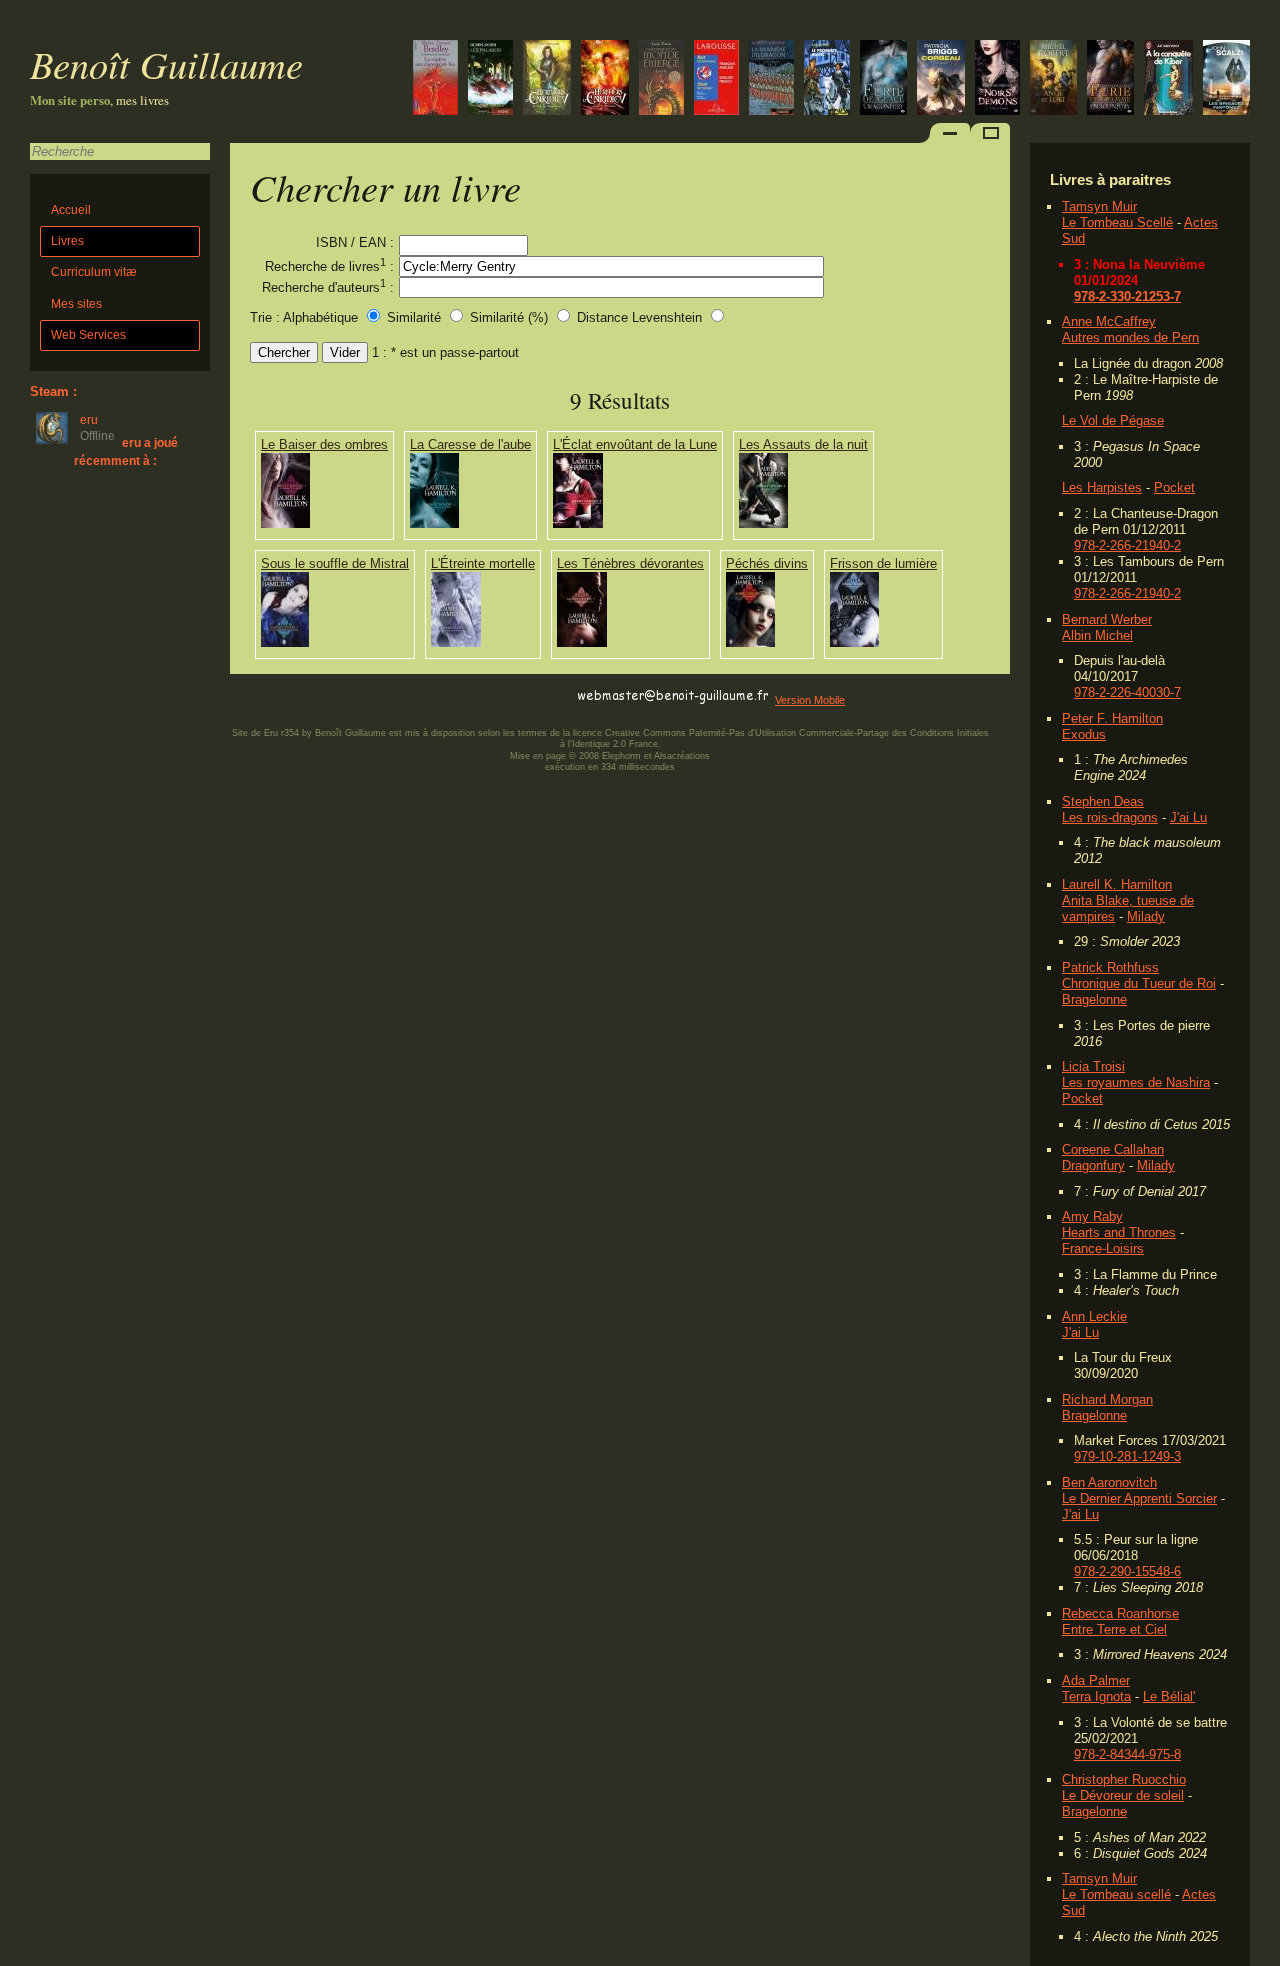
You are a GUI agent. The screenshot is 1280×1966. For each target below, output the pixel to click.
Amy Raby (1092, 1216)
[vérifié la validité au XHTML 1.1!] (270, 696)
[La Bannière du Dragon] (771, 79)
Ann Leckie (1094, 1316)
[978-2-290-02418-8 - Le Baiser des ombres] (285, 523)
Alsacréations (682, 756)
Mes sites (76, 304)
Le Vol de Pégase (1113, 420)
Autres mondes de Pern (1130, 337)
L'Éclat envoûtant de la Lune (635, 444)
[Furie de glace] (883, 79)
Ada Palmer (1096, 1680)
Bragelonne (1094, 999)
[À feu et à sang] (997, 79)
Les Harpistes (1102, 487)
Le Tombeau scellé (1116, 1894)
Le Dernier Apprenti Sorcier (1139, 1498)
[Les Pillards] (490, 79)
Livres (67, 241)
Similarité (416, 317)
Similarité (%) (509, 317)
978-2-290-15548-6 (1127, 1571)
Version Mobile (810, 700)
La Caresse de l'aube (470, 444)
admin (1260, 1953)
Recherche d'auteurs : (328, 286)
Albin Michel (1097, 635)
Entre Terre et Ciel (1114, 1629)
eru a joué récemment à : (126, 451)
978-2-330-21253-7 (1127, 296)
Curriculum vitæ (94, 272)
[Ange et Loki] (1053, 79)
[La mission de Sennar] (661, 79)
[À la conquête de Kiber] (1168, 79)
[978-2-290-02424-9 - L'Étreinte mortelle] (456, 642)
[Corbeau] (941, 79)
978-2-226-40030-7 (1127, 692)
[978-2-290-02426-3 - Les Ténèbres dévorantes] (582, 642)
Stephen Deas (1103, 801)
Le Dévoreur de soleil (1123, 1795)
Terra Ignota (1096, 1696)
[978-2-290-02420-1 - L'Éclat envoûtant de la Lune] (578, 523)
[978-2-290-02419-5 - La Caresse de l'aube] (434, 523)
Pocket (1174, 487)
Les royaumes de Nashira (1136, 1082)
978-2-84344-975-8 (1127, 1754)
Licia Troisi (1093, 1066)
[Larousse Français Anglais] (716, 79)
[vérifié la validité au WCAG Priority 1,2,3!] (444, 696)
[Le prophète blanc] (827, 79)
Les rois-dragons (1110, 817)
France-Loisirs (1103, 1248)
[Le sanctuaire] (547, 79)
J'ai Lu (1188, 817)
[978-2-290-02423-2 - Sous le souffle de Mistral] (285, 642)
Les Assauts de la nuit (803, 444)
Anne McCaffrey (1109, 321)
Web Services (88, 335)
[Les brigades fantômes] (1226, 79)
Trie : (265, 317)
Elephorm (621, 756)
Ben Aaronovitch (1109, 1482)
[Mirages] (605, 79)
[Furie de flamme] (1110, 79)
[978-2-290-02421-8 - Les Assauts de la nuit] (763, 523)
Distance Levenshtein (639, 317)
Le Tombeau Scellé (1117, 222)
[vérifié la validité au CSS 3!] (357, 696)
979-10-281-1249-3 (1127, 1456)
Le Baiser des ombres (324, 444)
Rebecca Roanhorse (1120, 1613)
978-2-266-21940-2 (1127, 545)
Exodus (1084, 734)
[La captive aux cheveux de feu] (435, 79)
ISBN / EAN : (355, 242)
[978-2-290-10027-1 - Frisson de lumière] (854, 642)
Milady (1146, 916)
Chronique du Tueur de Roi (1139, 983)
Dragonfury (1093, 1165)
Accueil (71, 210)
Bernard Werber (1107, 619)
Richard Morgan (1107, 1399)
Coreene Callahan (1113, 1149)
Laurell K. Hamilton (1117, 884)
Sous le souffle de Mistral (335, 563)
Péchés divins (767, 563)
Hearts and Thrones (1119, 1232)
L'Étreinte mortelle (483, 563)
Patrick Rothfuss (1110, 967)
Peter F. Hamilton (1112, 718)
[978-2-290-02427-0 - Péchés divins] (750, 642)
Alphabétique (320, 317)
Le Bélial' (1169, 1696)
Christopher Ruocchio (1124, 1779)
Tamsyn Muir (1099, 206)
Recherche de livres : (329, 265)
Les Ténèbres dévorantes (630, 563)
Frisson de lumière (883, 563)
